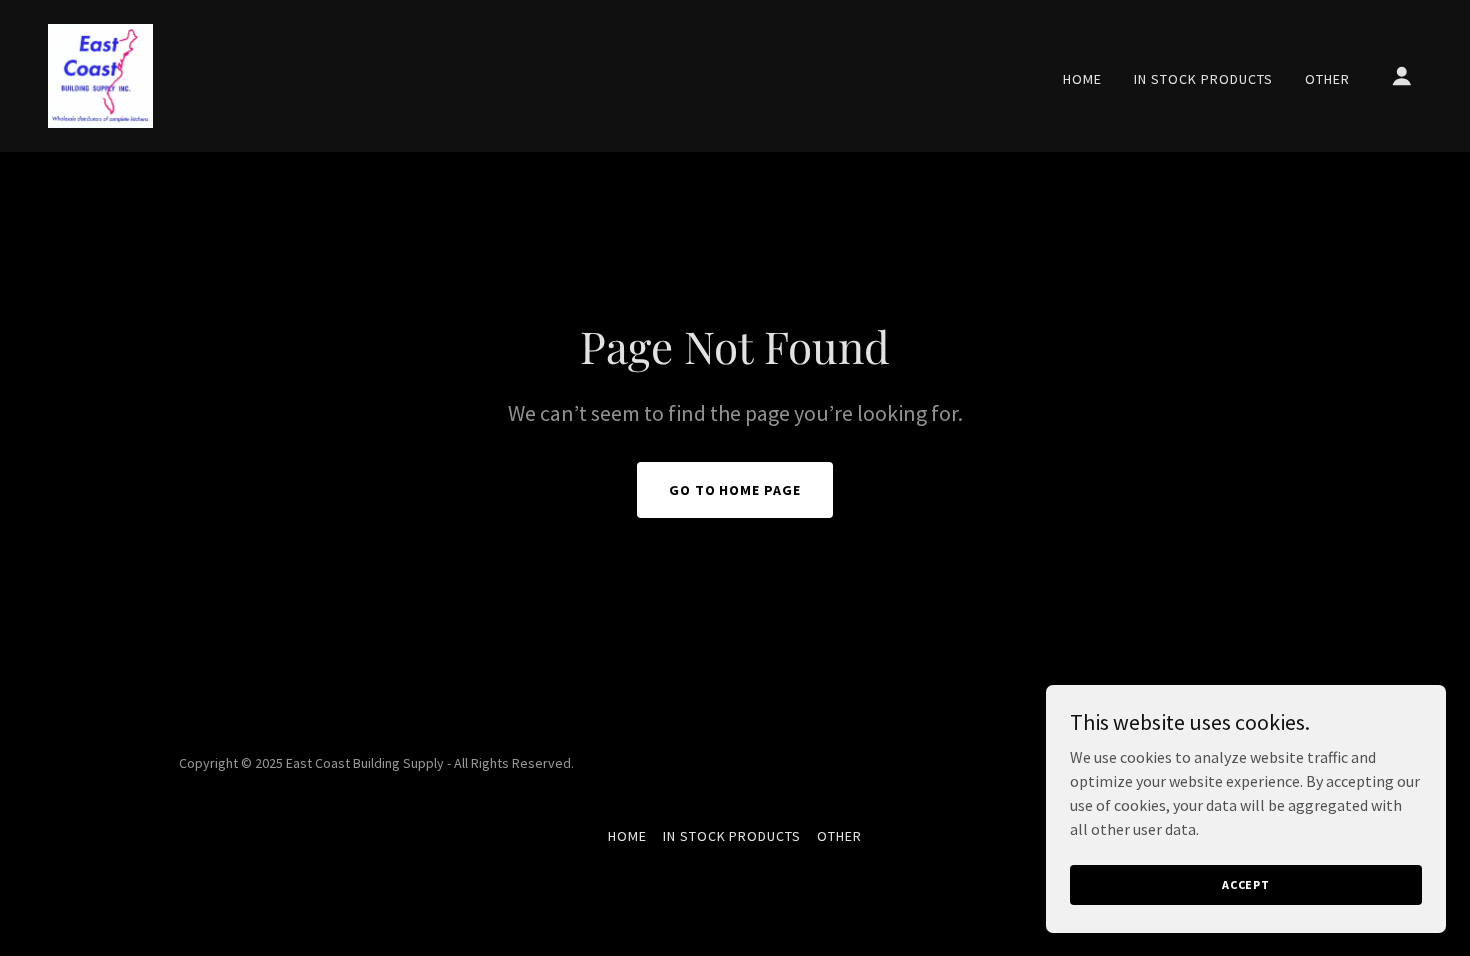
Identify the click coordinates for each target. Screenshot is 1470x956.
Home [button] (627, 836)
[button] (1402, 76)
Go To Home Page (735, 490)
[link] (100, 74)
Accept (1246, 884)
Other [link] (1327, 79)
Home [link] (1082, 79)
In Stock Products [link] (1203, 79)
